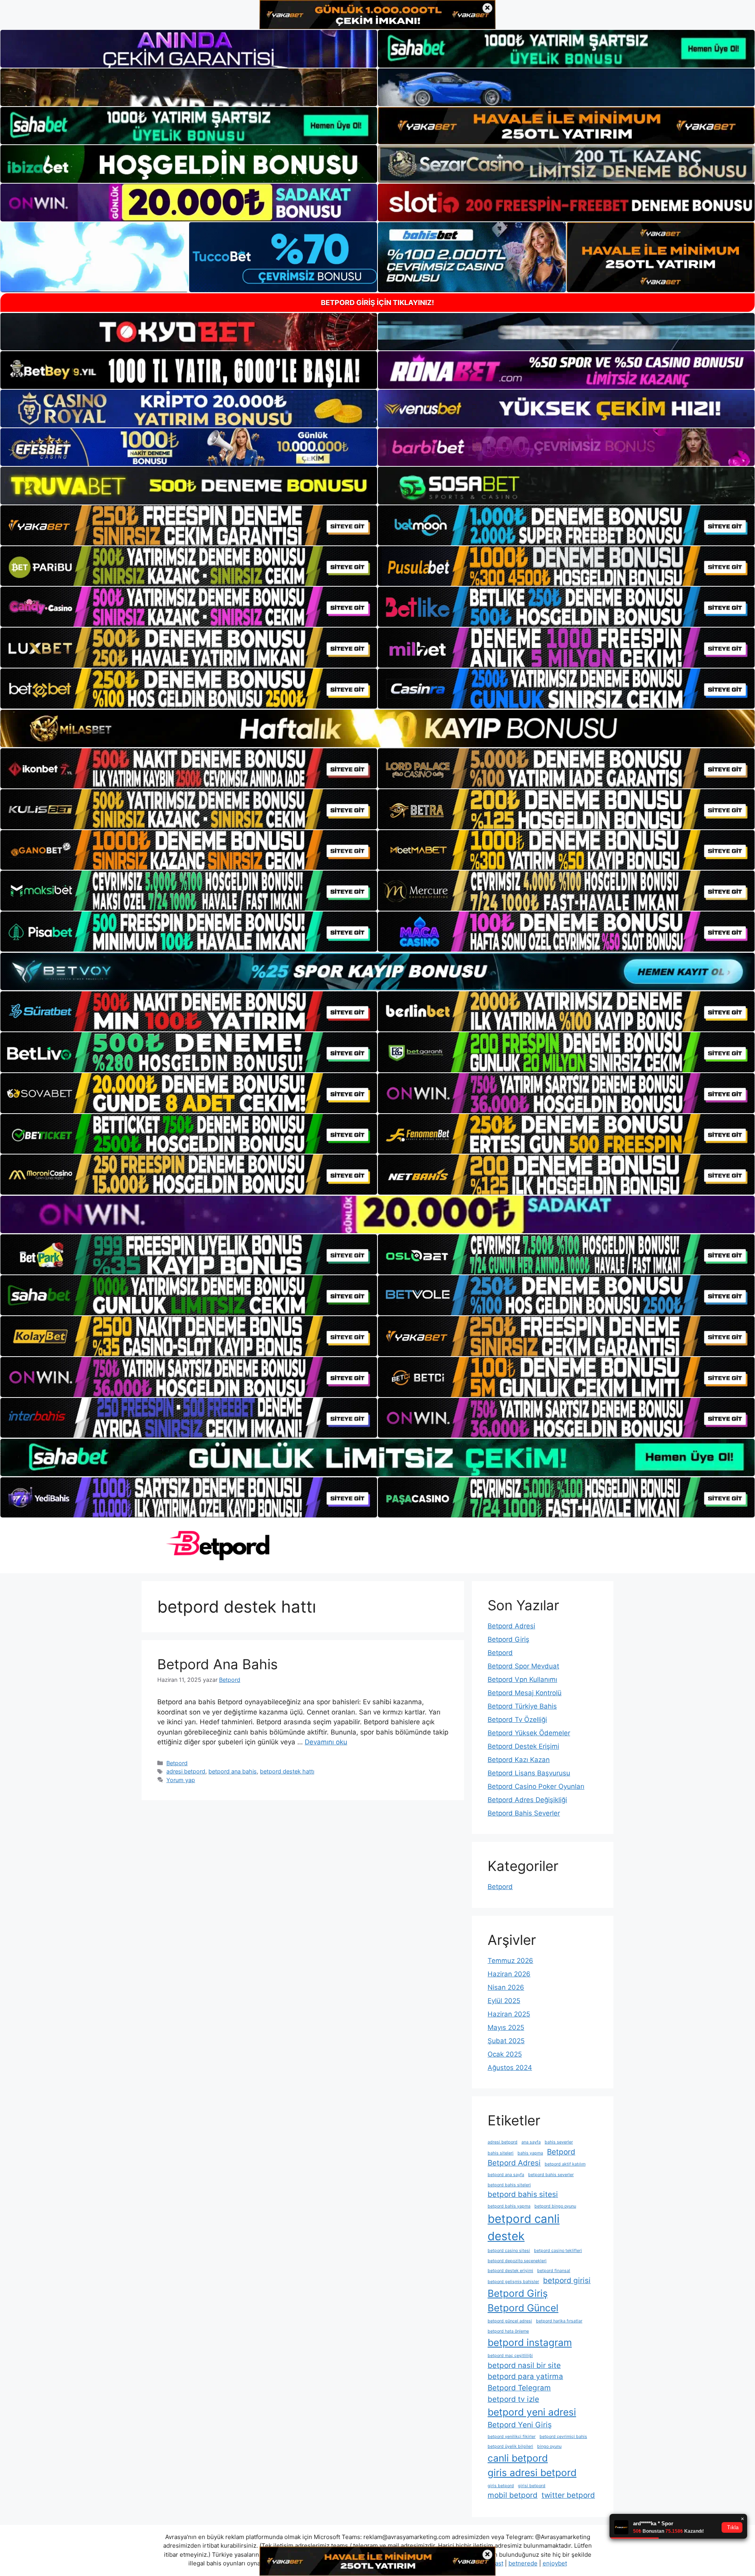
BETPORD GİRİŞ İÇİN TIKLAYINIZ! (377, 303)
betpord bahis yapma (509, 2206)
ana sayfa (531, 2142)
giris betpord (501, 2486)
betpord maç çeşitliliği (510, 2356)
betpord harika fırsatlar (559, 2321)
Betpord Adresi (511, 1626)
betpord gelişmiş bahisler (513, 2282)
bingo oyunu (549, 2446)
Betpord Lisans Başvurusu (529, 1773)
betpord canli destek (524, 2227)
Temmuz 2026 (510, 1961)
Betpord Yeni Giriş (520, 2425)
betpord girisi (567, 2280)
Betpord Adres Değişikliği (527, 1800)
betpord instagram (530, 2342)
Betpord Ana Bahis (217, 1664)
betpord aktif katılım (565, 2164)
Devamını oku (326, 1742)
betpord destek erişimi (510, 2271)
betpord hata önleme (508, 2331)
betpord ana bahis (233, 1771)
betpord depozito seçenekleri (517, 2261)
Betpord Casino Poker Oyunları (536, 1786)
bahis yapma (530, 2153)
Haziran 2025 (509, 2014)
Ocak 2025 (505, 2054)
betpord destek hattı (287, 1771)
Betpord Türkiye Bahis (522, 1706)
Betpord (177, 1763)
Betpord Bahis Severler (524, 1813)
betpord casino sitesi (509, 2251)
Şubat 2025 (506, 2041)
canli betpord (518, 2458)
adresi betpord (186, 1771)
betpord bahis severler (551, 2175)
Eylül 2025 (504, 2001)
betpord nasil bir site (524, 2365)
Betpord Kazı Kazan (519, 1760)
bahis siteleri (501, 2153)
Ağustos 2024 (510, 2068)
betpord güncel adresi (510, 2321)
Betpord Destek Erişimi (523, 1746)
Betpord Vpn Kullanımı (522, 1679)
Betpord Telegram (519, 2388)
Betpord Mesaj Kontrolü (525, 1693)
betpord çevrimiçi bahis (563, 2437)
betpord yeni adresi (532, 2412)
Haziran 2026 (509, 1974)
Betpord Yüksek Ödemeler (529, 1733)
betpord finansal (554, 2271)
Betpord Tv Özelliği (517, 1720)
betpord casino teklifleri (558, 2251)
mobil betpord (513, 2495)
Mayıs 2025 (506, 2027)
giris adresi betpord (532, 2473)
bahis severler (559, 2142)
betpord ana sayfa (506, 2175)
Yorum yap (181, 1780)
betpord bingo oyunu (555, 2206)
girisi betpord (532, 2486)
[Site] (189, 525)
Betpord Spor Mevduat (523, 1666)
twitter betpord (568, 2495)
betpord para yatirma (525, 2376)
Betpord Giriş (508, 1639)
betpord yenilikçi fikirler (512, 2437)
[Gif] (377, 728)
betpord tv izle (513, 2399)
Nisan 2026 (506, 1987)
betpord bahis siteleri (509, 2185)
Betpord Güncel (523, 2308)
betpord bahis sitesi (523, 2194)
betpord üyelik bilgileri (510, 2446)
